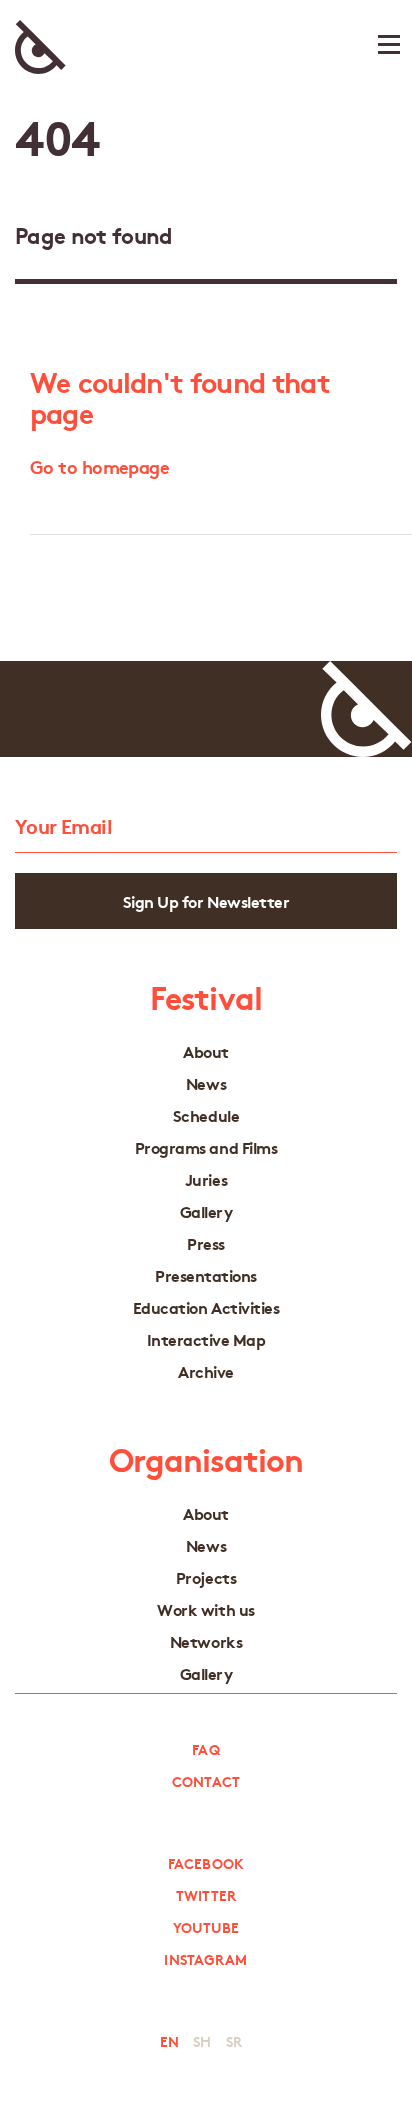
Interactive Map (206, 1339)
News (206, 1083)
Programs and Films (206, 1147)
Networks (206, 1641)
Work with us (205, 1609)
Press (206, 1243)
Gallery (206, 1211)
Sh (202, 2041)
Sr (234, 2041)
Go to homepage (99, 466)
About (206, 1051)
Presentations (206, 1275)
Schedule (206, 1115)
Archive (206, 1371)
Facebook (206, 1863)
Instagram (205, 1959)
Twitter (206, 1895)
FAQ (205, 1749)
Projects (206, 1577)
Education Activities (206, 1307)
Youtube (206, 1927)
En (169, 2041)
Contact (206, 1781)
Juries (206, 1179)
